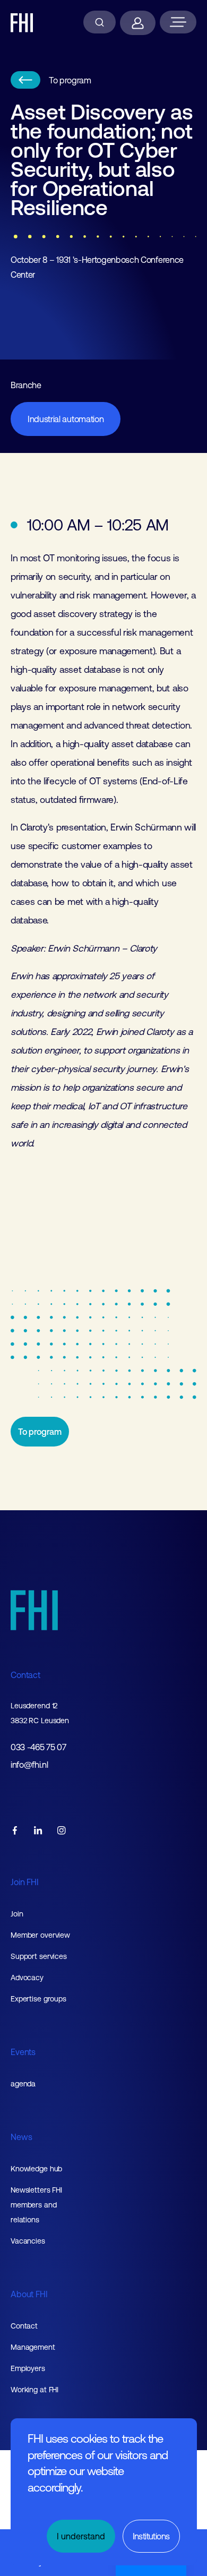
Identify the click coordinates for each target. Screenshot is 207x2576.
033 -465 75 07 (38, 1747)
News (21, 2137)
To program (70, 80)
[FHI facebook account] (15, 1831)
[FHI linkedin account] (38, 1831)
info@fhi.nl (29, 1765)
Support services (39, 1956)
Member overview (40, 1935)
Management (33, 2347)
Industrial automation (66, 419)
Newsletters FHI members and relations (36, 2205)
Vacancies (28, 2241)
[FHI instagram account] (62, 1831)
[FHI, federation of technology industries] (22, 23)
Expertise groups (38, 1999)
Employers (28, 2368)
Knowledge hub (36, 2169)
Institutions (151, 2536)
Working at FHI (34, 2390)
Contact (25, 1675)
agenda (23, 2084)
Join (17, 1914)
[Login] (138, 23)
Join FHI (25, 1882)
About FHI (29, 2294)
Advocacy (27, 1978)
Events (23, 2052)
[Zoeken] (100, 22)
